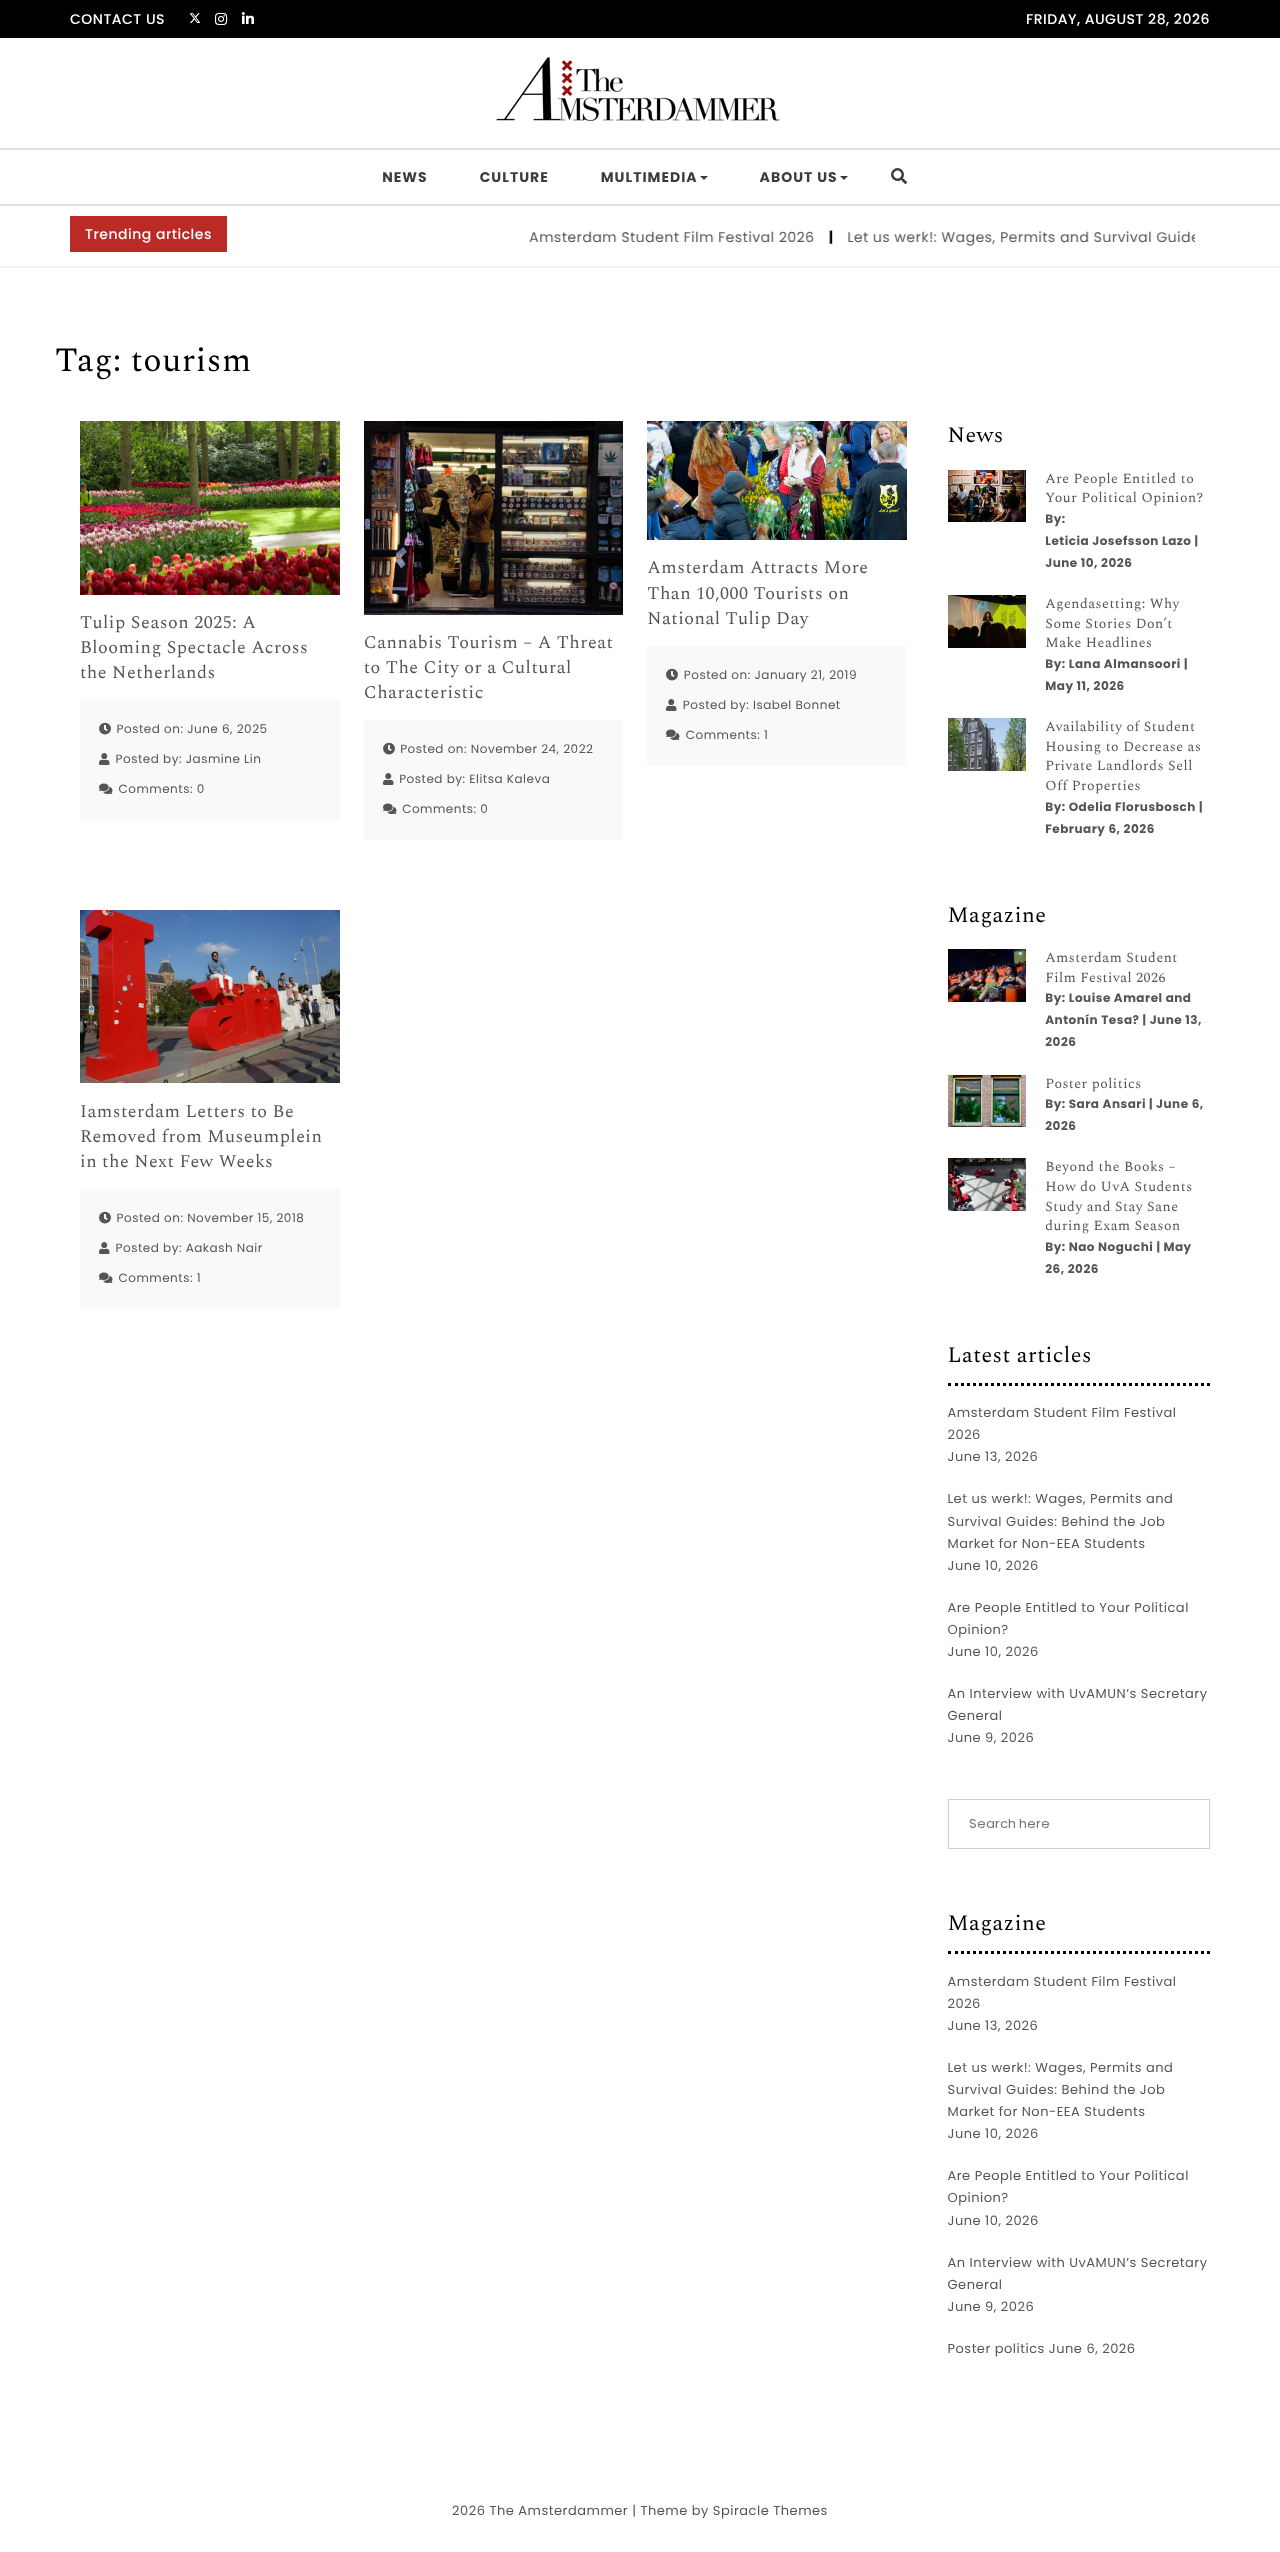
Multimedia (649, 177)
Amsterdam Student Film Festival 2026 (641, 237)
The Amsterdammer (558, 2510)
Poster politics (1093, 1085)
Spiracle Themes (770, 2510)
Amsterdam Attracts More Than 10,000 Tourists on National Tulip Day (757, 594)
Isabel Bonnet (797, 705)
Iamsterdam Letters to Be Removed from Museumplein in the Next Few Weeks (201, 1138)
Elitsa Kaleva (509, 779)
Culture (514, 177)
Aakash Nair (224, 1248)
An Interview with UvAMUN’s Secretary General (1078, 1704)
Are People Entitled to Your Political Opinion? (1124, 489)
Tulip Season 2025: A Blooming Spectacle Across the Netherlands (194, 649)
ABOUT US (799, 177)
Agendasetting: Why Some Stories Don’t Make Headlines (1112, 624)
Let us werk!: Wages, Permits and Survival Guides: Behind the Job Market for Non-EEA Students (1061, 1520)
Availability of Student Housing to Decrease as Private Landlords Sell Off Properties (1123, 757)
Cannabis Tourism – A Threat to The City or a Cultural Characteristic (489, 669)
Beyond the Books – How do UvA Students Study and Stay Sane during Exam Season (1119, 1197)
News (404, 177)
